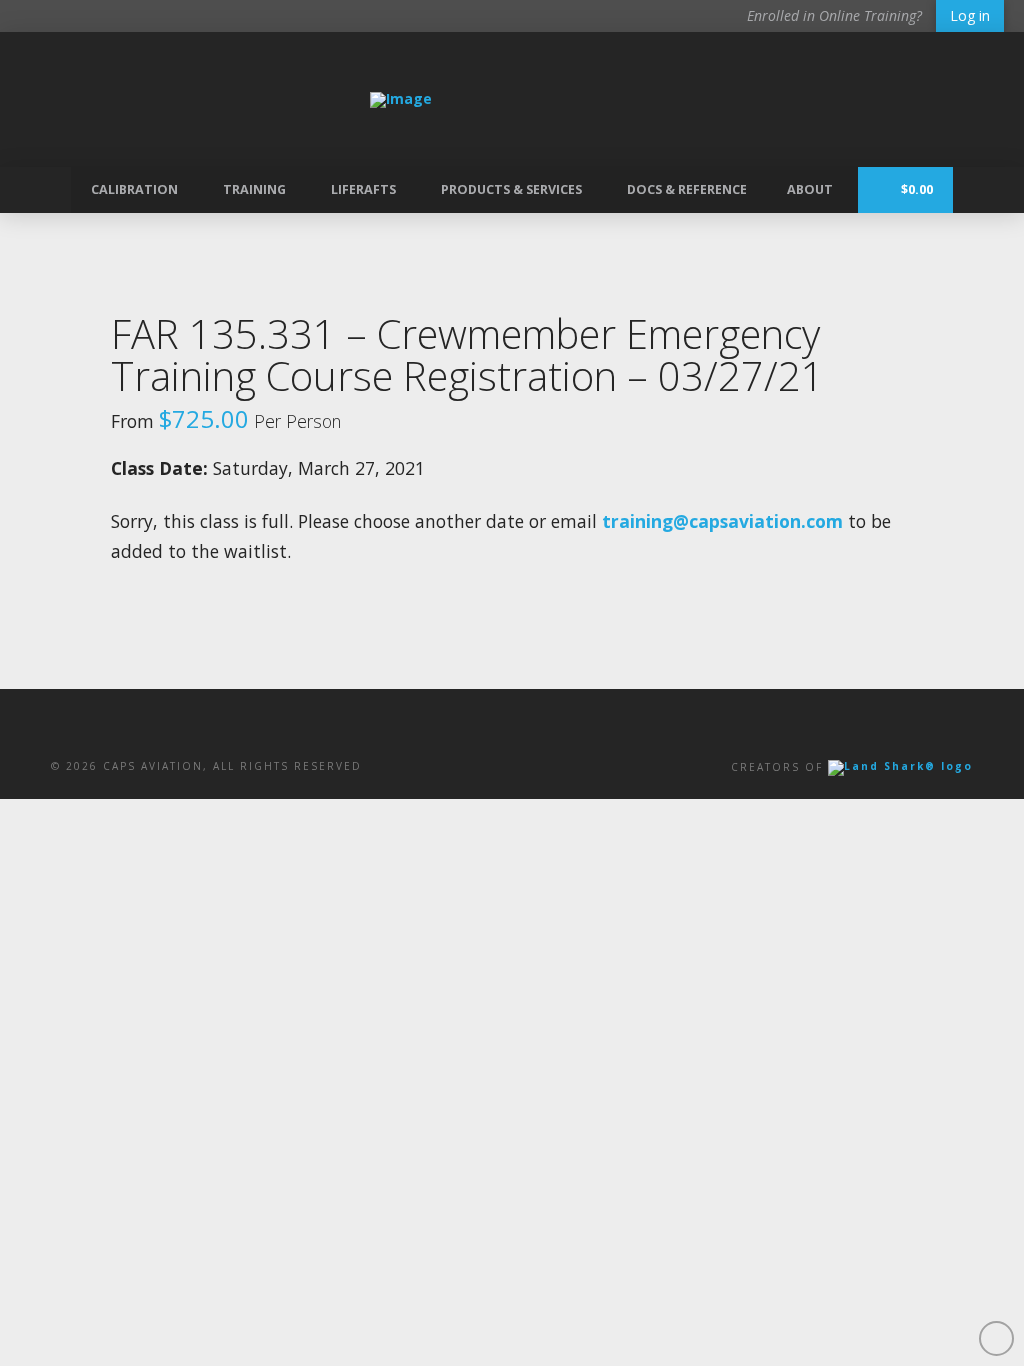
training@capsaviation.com (722, 521)
